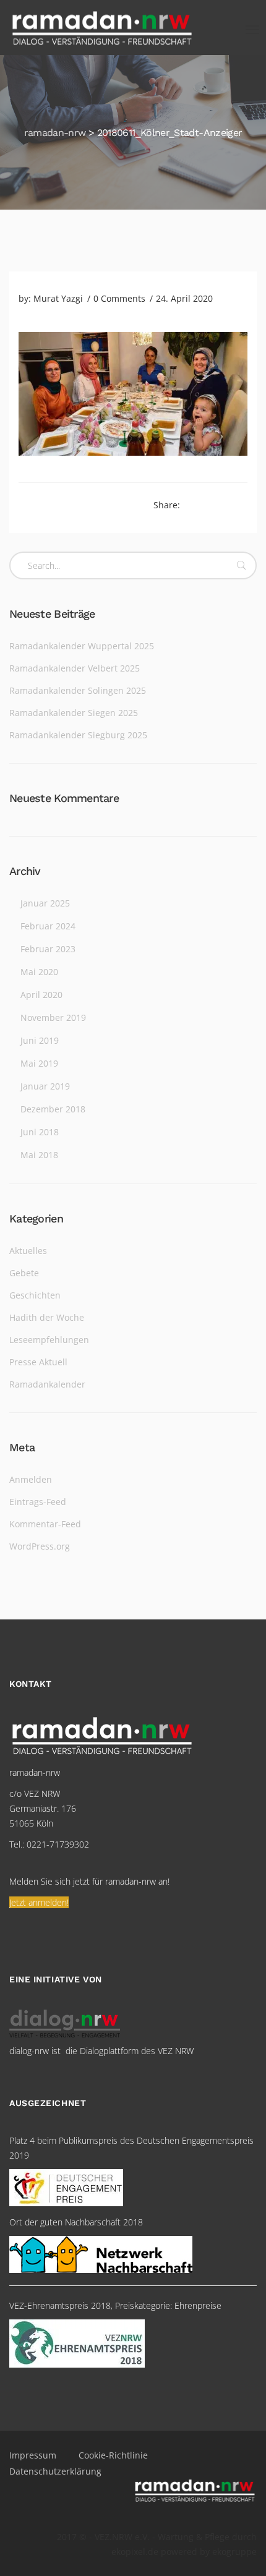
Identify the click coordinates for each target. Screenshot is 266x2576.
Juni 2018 (40, 1132)
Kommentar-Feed (45, 1524)
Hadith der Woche (47, 1317)
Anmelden (31, 1479)
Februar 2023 (48, 949)
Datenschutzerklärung (55, 2471)
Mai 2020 (39, 972)
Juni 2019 (40, 1040)
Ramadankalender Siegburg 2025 (78, 735)
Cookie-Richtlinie (113, 2455)
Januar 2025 (45, 903)
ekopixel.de (135, 2552)
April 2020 (41, 995)
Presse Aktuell (38, 1362)
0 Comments (119, 298)
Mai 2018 (39, 1155)
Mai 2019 (39, 1063)
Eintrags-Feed (38, 1502)
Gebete (24, 1273)
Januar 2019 (45, 1086)
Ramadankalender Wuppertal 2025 (82, 646)
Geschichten (35, 1295)
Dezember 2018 (53, 1109)
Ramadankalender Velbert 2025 (75, 668)
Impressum (33, 2455)
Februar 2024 (48, 926)
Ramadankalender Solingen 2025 (78, 690)
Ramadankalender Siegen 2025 (74, 713)
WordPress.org (40, 1546)
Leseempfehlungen (49, 1340)
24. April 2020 (184, 298)
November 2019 (53, 1017)
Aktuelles (28, 1251)
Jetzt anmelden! (39, 1902)
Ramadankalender (47, 1384)
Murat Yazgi (58, 298)
